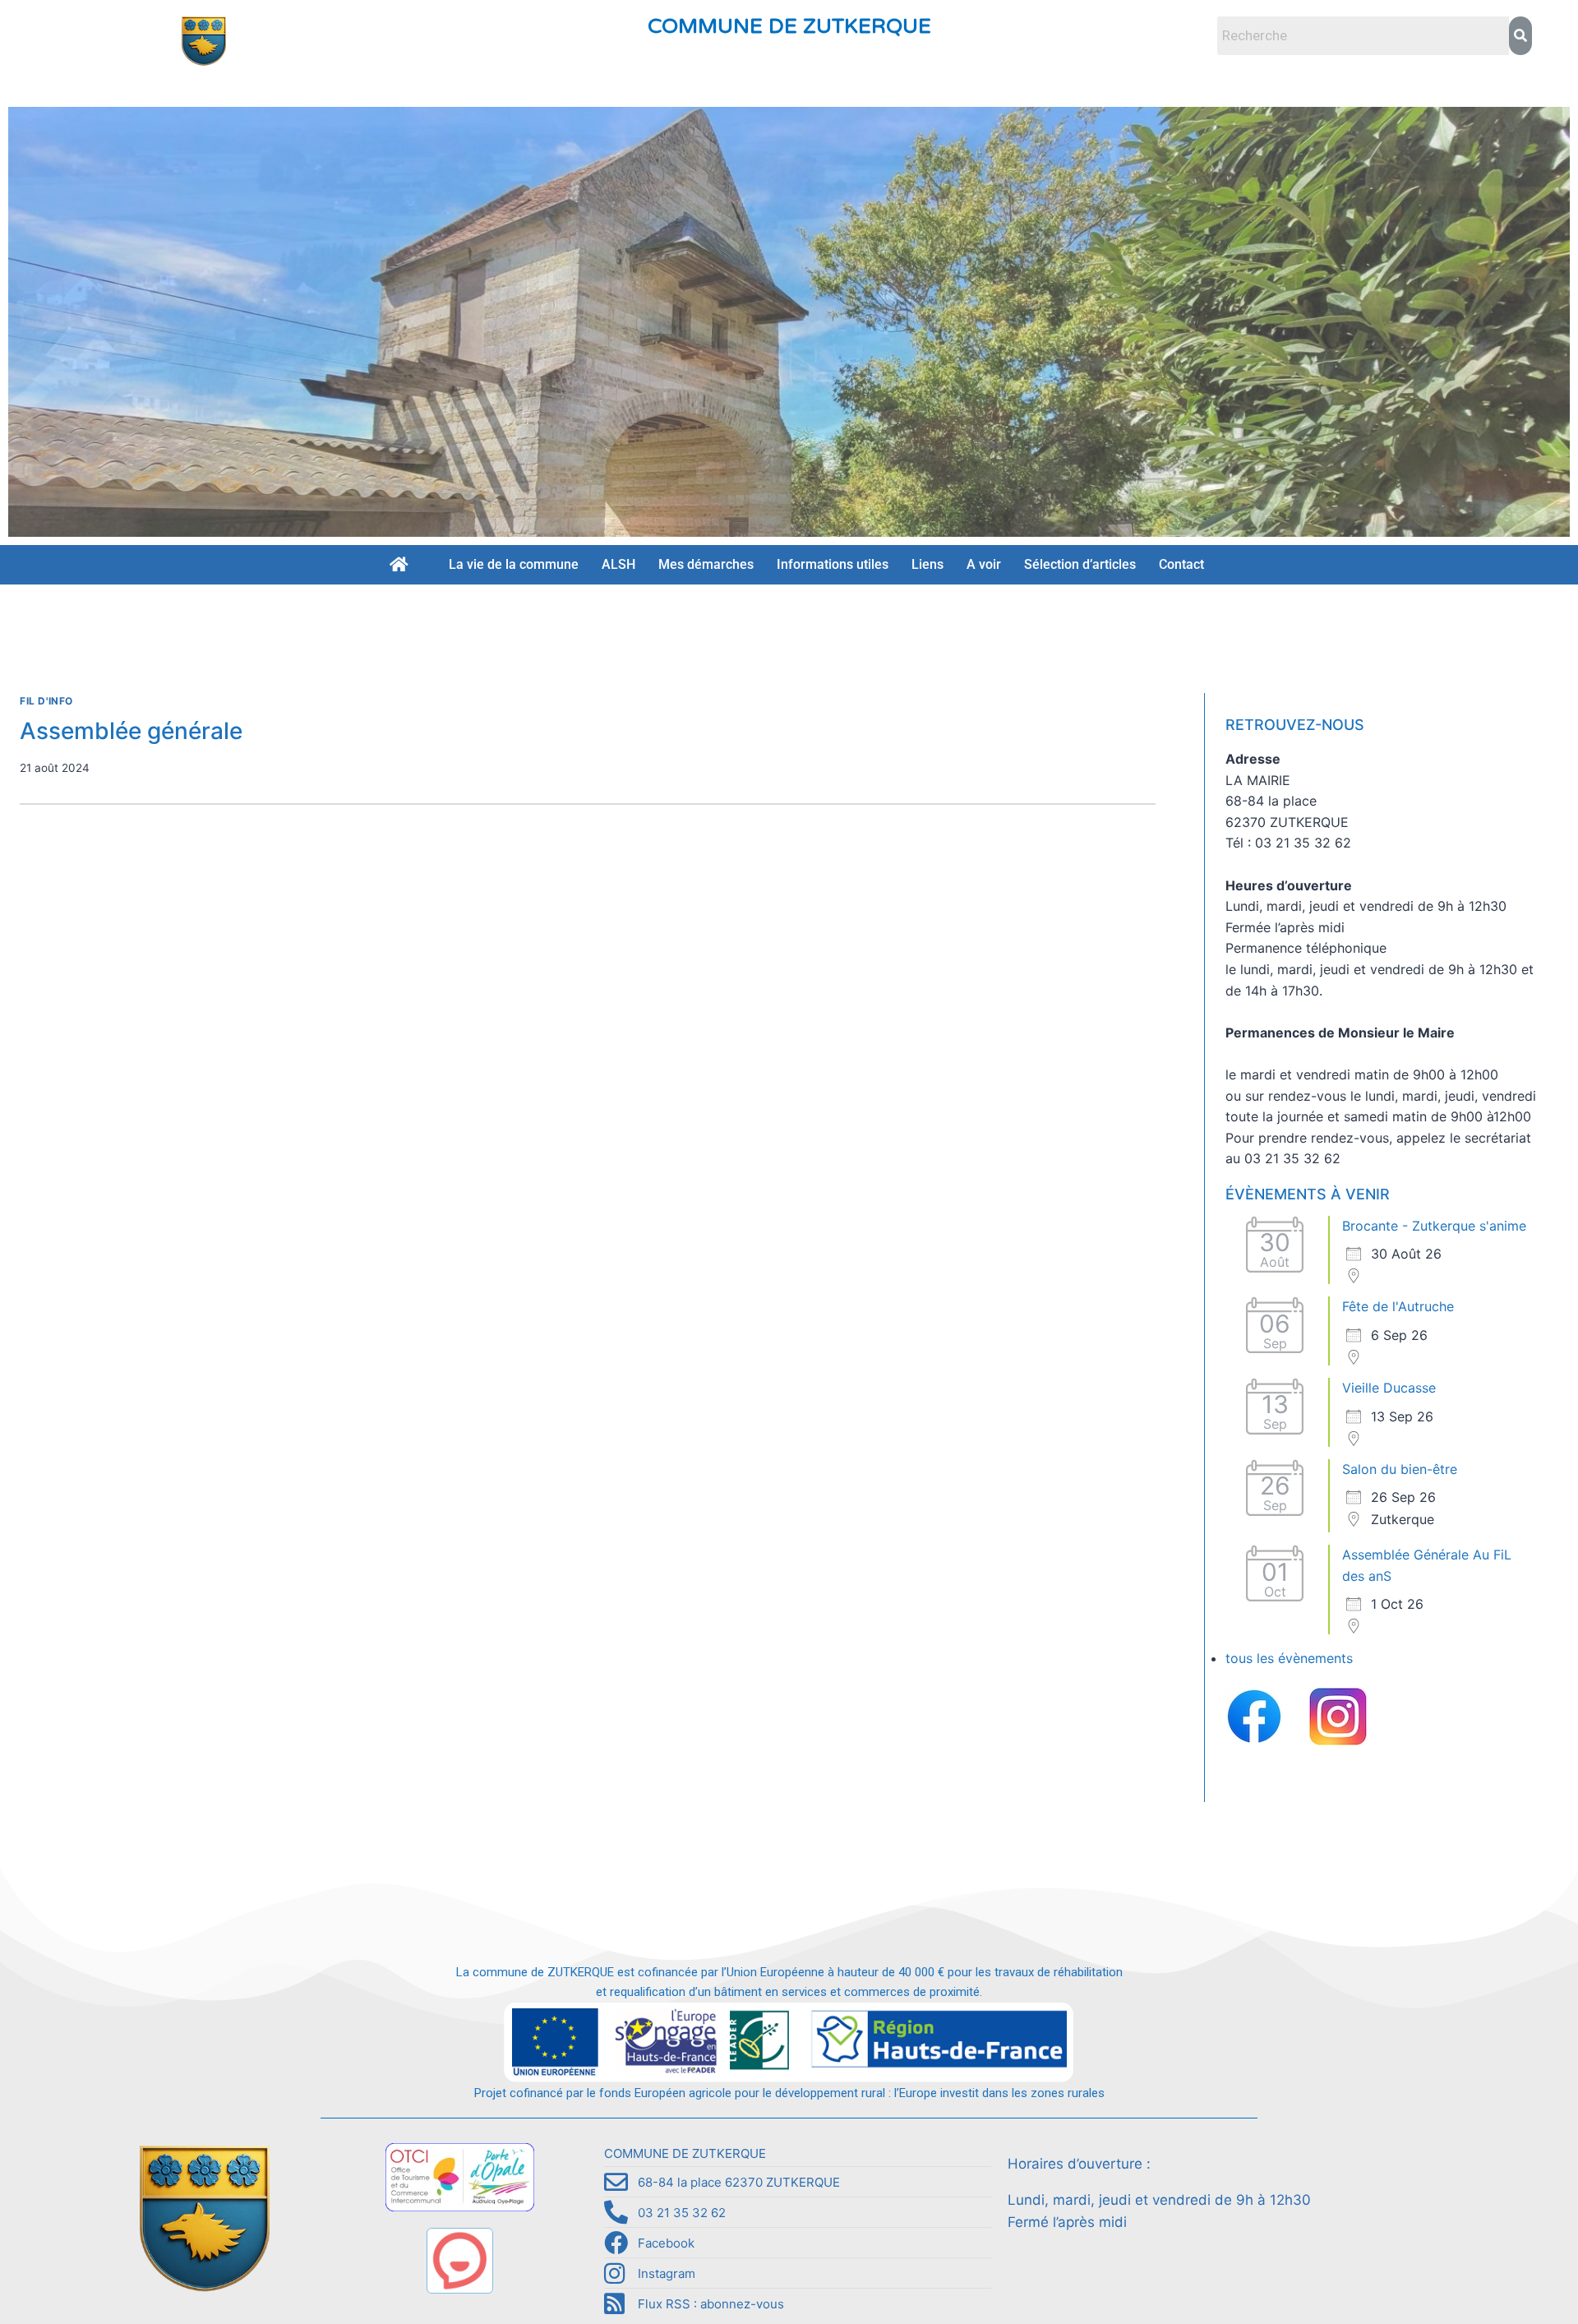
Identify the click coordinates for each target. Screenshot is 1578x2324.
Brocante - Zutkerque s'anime (1434, 1226)
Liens (927, 564)
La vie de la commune (514, 564)
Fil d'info (46, 701)
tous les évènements (1289, 1658)
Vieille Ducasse (1389, 1388)
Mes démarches (706, 564)
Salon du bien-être (1400, 1469)
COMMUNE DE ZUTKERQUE (789, 26)
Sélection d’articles (1080, 564)
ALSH (618, 564)
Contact (1181, 564)
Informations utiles (833, 564)
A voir (984, 564)
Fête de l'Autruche (1398, 1306)
